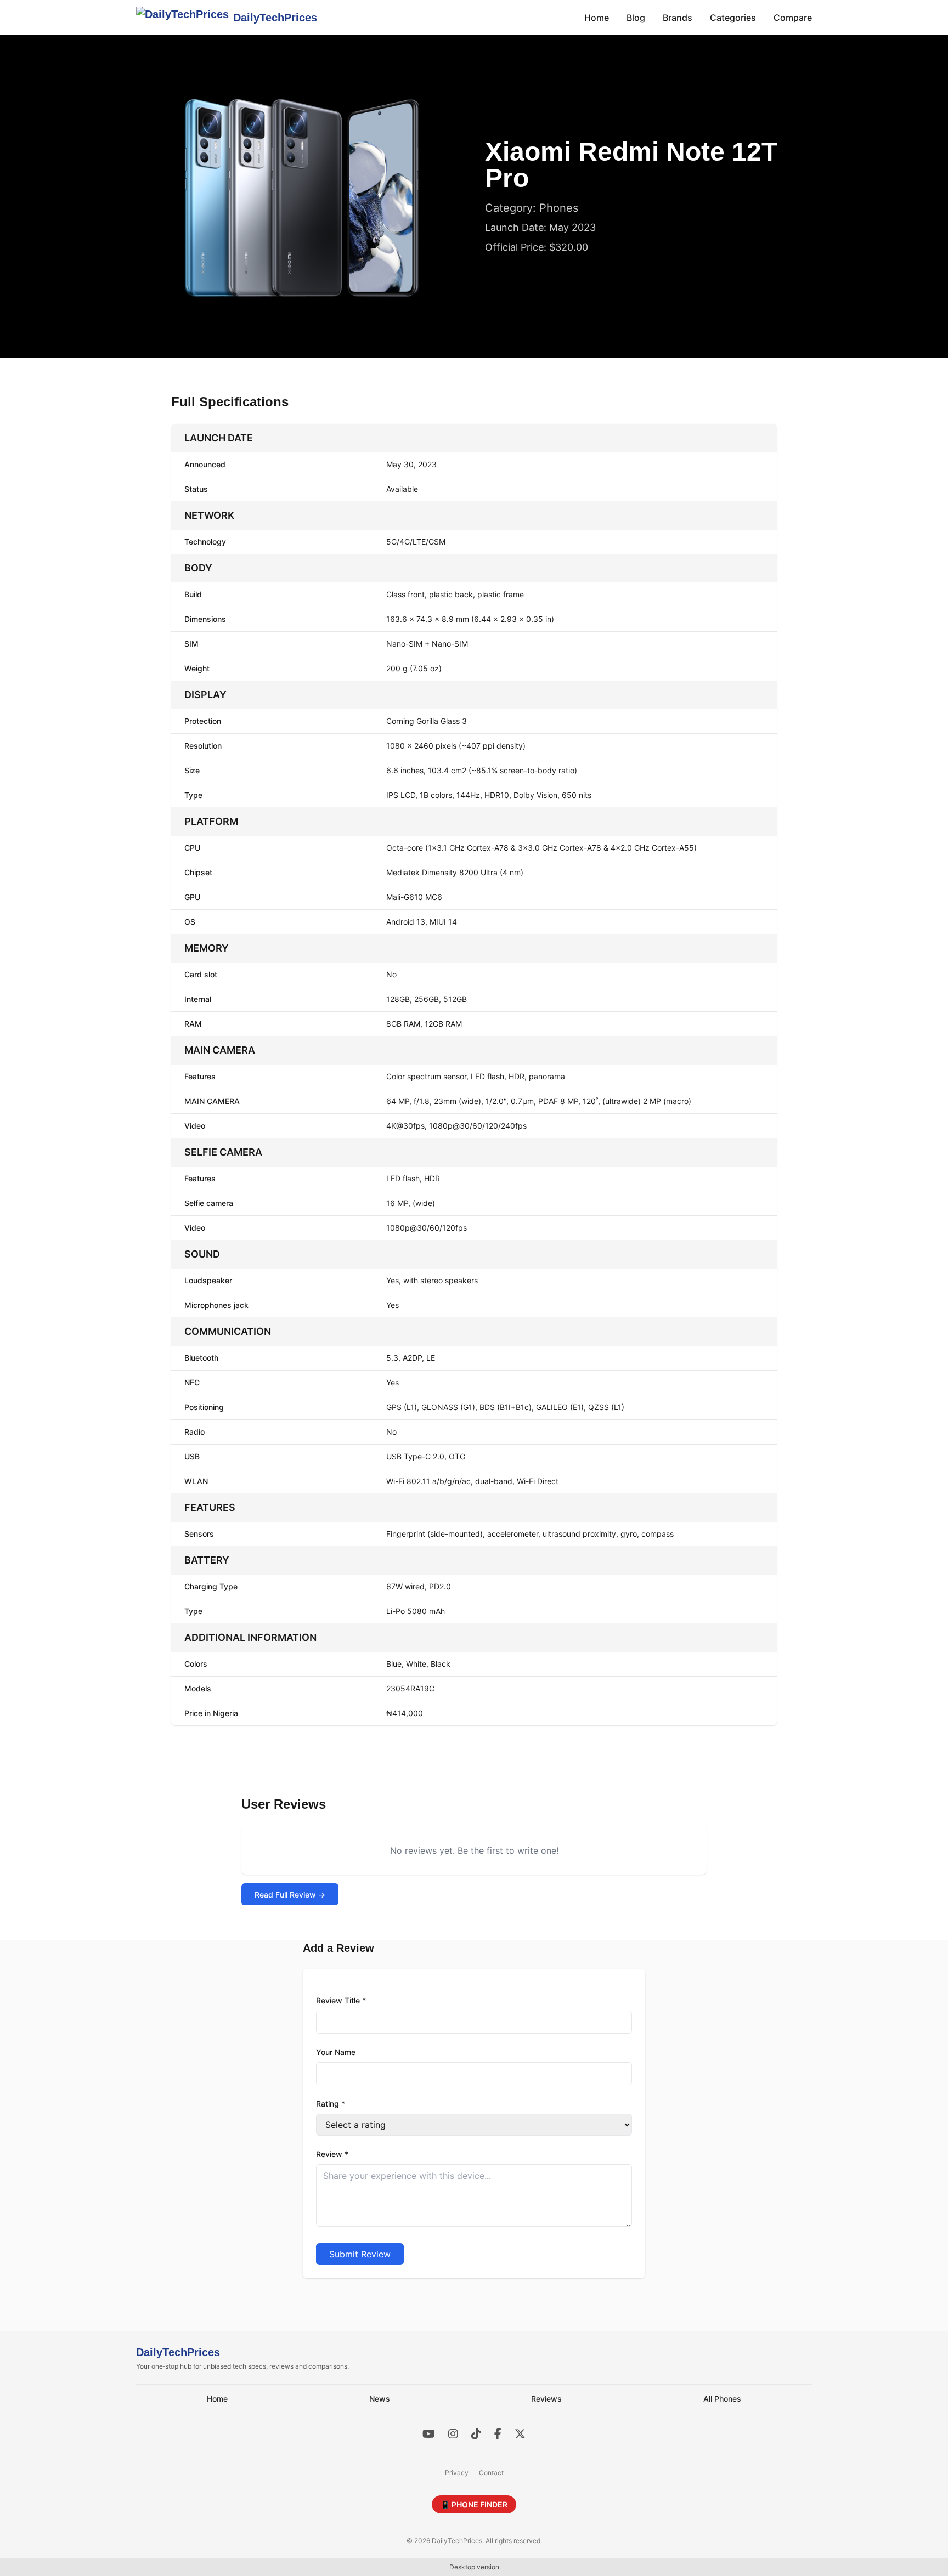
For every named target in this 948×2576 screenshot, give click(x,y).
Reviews (546, 2399)
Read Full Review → (290, 1895)
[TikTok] (476, 2434)
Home (597, 18)
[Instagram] (453, 2434)
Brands (678, 18)
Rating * (331, 2104)
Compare (793, 18)
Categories (733, 18)
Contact (491, 2473)
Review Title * (341, 2000)
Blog (636, 18)
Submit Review (360, 2254)
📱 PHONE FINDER (474, 2504)
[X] (520, 2434)
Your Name (336, 2052)
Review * (332, 2154)
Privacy (457, 2473)
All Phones (722, 2399)
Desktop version (474, 2567)
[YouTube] (429, 2434)
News (380, 2399)
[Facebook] (498, 2434)
